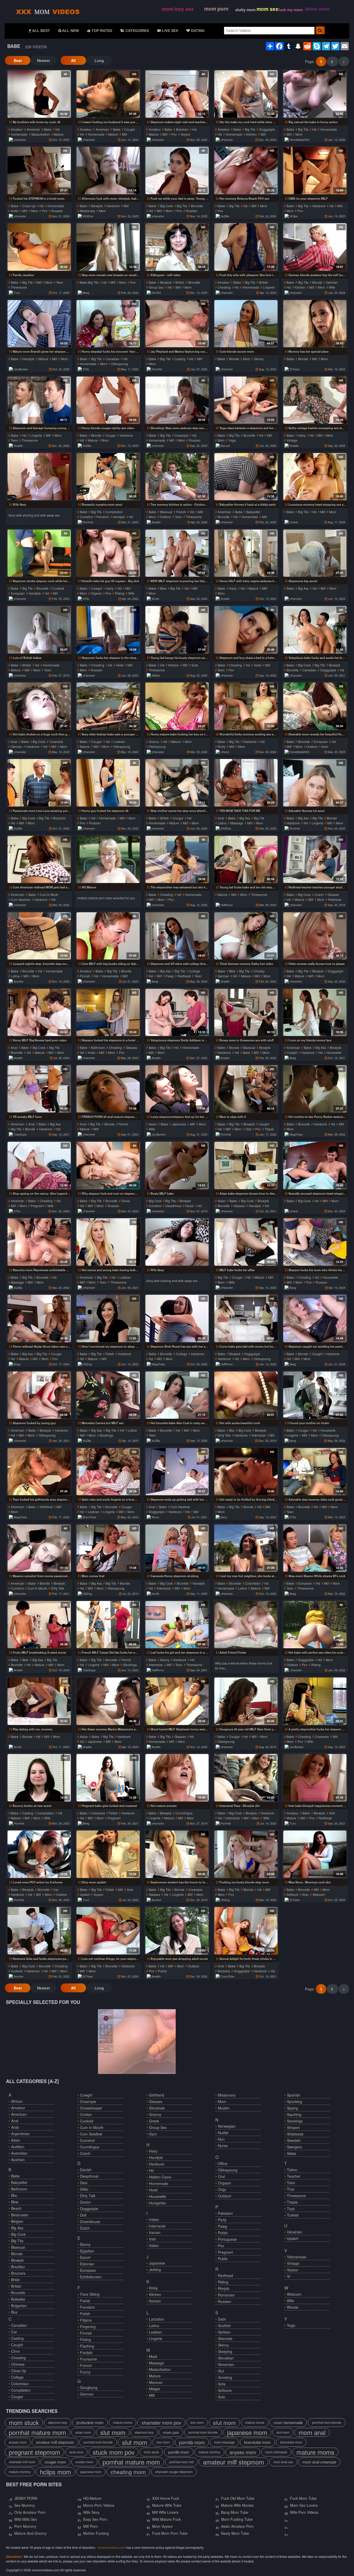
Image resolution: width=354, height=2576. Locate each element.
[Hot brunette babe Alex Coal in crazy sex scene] (177, 1395)
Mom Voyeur (162, 2526)
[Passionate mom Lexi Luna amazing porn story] (39, 783)
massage (237, 823)
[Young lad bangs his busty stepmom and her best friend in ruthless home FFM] (177, 630)
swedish (294, 2140)
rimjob (224, 2288)
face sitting (90, 2294)
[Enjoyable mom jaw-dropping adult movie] (177, 1931)
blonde (317, 282)
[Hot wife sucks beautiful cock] (246, 1395)
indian (154, 2219)
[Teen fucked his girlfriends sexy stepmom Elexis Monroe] (39, 1472)
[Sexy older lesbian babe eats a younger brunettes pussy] (108, 706)
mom (299, 134)
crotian (86, 2114)
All (73, 60)
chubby (259, 971)
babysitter (253, 512)
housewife (334, 1052)
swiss (292, 2153)
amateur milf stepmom (55, 2442)
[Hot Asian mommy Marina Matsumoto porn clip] (108, 1701)
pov (174, 134)
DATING (197, 31)
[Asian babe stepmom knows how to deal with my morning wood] (246, 1165)
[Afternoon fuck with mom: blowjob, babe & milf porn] (108, 170)
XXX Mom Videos (46, 11)
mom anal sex (283, 2462)
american (33, 129)
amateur (17, 129)
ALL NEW (70, 31)
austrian (18, 2160)
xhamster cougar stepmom (174, 2472)
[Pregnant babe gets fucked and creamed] (108, 1778)
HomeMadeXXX (299, 140)
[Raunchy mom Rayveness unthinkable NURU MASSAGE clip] (39, 1242)
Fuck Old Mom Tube (238, 2498)
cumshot (86, 517)
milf (125, 134)
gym (153, 2134)
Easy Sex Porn (95, 2519)
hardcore (113, 206)
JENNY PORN (26, 2498)
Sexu (224, 1517)
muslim (224, 2108)
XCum (155, 1517)
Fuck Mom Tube (303, 2498)
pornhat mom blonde (327, 2422)
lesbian (119, 742)
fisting (86, 2340)
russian (57, 211)
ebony (165, 1660)
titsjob (269, 1129)
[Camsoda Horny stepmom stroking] (177, 1548)
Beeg (86, 293)
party (222, 2220)
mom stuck (24, 2422)
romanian (226, 2295)
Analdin (18, 445)
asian (153, 1124)
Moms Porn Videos (99, 2505)
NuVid (155, 1593)
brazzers (59, 818)
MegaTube (296, 1134)
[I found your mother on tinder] (315, 1395)
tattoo (292, 2170)
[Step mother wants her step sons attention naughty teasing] (177, 783)
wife (332, 287)
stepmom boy (58, 2422)
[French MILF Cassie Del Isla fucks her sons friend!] (108, 1625)
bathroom (98, 1047)
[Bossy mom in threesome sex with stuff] (246, 1012)
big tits (250, 129)
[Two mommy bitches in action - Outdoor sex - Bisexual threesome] (177, 477)
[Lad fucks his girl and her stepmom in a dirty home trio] (177, 1625)
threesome (19, 287)
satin (222, 2319)
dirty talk (224, 1435)
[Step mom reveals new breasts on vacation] (108, 247)
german (332, 282)
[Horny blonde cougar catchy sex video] (108, 400)
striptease (295, 2134)
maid (246, 1052)
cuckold (58, 588)
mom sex (267, 9)
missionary (87, 211)
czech (319, 894)
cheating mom (128, 2472)
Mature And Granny (30, 2533)
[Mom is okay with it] (246, 1089)
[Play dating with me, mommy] (39, 1701)
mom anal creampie (319, 2462)
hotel (15, 211)
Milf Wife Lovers (165, 2512)
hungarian (158, 2203)
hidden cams (160, 2177)
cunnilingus (184, 1813)
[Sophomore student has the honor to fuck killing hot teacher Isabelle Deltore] (177, 1854)
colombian (253, 1583)
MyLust (225, 445)
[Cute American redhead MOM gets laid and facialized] (39, 859)
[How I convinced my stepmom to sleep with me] (108, 1318)
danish (86, 2170)
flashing (87, 2346)
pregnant (37, 1206)
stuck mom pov (114, 2452)
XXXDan (88, 216)
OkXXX (156, 293)
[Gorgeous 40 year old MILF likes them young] (246, 1701)
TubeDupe (20, 1134)
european (18, 593)
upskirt (85, 1894)
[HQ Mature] (108, 859)
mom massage (224, 2442)
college (194, 971)
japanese (179, 1124)
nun (221, 2139)
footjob (86, 2352)
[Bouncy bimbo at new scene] (39, 1778)
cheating (224, 287)
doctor (86, 2202)
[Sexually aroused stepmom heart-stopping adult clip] (315, 1165)
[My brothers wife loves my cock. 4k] (39, 94)
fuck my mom (291, 10)
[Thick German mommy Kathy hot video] (246, 936)
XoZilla (225, 216)
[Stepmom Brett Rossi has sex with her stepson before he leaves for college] (177, 1318)
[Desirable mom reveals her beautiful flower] (315, 706)
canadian (112, 359)
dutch (85, 2228)
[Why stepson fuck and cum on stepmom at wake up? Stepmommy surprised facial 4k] (108, 1165)
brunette (197, 206)
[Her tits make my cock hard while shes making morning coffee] (246, 94)
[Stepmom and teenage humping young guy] (39, 400)
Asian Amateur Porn (238, 2526)
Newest (44, 60)
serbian (224, 2332)
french (181, 512)
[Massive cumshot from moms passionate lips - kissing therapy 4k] (39, 1548)
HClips (294, 216)
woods (293, 2307)
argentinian (20, 2134)
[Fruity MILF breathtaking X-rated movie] (39, 1625)
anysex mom (18, 2442)
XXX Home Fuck (166, 2498)
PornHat (157, 369)
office (223, 2163)
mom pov (171, 2432)
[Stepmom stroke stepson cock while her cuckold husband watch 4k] (39, 553)
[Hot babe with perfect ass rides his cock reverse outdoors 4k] (315, 1625)
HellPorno (227, 905)
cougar (130, 129)
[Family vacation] (39, 247)
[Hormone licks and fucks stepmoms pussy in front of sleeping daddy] (39, 1931)
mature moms (123, 2422)
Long (99, 60)
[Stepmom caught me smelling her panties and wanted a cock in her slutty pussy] (315, 1318)
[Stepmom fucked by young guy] (39, 1395)
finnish (85, 976)
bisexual (166, 512)
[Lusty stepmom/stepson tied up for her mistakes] (177, 1089)
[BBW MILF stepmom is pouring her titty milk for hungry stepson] (177, 553)
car (56, 1889)
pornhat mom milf (181, 2462)
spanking (295, 2101)
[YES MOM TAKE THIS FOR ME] (246, 783)
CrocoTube (227, 1976)
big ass (303, 588)
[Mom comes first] (108, 1548)
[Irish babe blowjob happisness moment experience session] (315, 1778)
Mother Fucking (96, 2533)
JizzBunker (21, 369)
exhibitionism (91, 2277)
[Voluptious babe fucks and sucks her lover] (315, 630)
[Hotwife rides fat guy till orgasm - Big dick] (108, 553)
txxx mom (197, 2422)
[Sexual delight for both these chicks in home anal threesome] (246, 1931)
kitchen (252, 134)
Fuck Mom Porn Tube (170, 2533)
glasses (333, 894)
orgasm (96, 593)
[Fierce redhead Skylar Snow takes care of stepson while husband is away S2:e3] (39, 1318)
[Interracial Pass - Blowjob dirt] (246, 1778)
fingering (88, 2327)
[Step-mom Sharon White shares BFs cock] (315, 1548)
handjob (28, 359)
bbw (163, 588)
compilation (114, 512)
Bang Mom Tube (235, 2512)
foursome (88, 2359)
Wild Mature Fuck (167, 2519)
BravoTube (89, 1517)
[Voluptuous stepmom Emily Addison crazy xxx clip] (177, 1012)
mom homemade (288, 2422)
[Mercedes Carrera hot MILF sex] (108, 1395)
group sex (156, 287)
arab (15, 2127)
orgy (222, 2189)
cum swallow (21, 899)
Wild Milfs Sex (26, 2519)
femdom (103, 517)
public (162, 1971)
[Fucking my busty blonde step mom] (246, 1854)
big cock (167, 206)
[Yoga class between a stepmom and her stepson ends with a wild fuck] (246, 400)
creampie (181, 435)
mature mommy (209, 2452)
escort (85, 2257)
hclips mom (55, 2472)
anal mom (76, 2452)
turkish (293, 2215)
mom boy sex (178, 9)
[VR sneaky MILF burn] (39, 1089)
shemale (225, 2338)
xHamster (20, 140)
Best (18, 60)
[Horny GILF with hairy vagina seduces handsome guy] (246, 553)
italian (154, 2245)
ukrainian (295, 2232)
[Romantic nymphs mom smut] (108, 477)
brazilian (182, 129)
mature (59, 134)
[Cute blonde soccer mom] (246, 324)
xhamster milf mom (22, 2462)
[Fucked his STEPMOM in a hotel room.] (39, 170)
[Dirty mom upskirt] (108, 1854)
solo (325, 746)
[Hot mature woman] (177, 1778)
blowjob (97, 206)
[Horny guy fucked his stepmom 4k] (108, 783)
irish (332, 1813)
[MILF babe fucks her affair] (246, 1242)
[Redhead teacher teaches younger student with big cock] (315, 859)
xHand (294, 522)
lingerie (269, 287)
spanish (293, 2095)
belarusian (20, 2215)
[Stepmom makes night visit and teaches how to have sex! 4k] (177, 94)
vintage (292, 440)
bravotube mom (257, 2442)
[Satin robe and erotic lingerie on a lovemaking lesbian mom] (108, 1472)
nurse (223, 2146)
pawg (170, 976)
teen (60, 282)
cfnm (16, 2351)
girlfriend (46, 1507)
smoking (225, 2377)
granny (154, 742)
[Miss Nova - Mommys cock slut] (315, 1854)
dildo (84, 2189)
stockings (106, 1435)
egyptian (87, 2251)
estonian (87, 2264)
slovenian (226, 2364)
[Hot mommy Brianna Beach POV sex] (246, 170)
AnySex (19, 981)
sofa (195, 665)
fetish (110, 1354)
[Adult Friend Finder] (246, 1625)
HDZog (87, 1364)
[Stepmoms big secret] (315, 553)
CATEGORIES (137, 31)
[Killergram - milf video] (177, 247)
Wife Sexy (91, 2512)
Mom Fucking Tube (237, 2519)
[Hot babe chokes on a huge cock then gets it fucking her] (39, 706)
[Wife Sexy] (39, 477)
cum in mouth (37, 1588)
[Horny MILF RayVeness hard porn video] (39, 1012)
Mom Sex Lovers (304, 2505)
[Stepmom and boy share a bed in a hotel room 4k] (246, 630)
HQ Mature (92, 2498)
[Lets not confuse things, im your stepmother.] (108, 1931)
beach (16, 2208)
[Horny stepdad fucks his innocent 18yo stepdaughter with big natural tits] (108, 324)
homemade (19, 134)
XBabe (156, 675)
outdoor (165, 517)
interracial (259, 1435)
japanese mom (247, 2432)
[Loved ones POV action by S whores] (39, 1854)
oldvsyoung (120, 364)
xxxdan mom (84, 2462)
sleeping (225, 2351)
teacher (294, 2176)
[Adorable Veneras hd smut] (315, 783)
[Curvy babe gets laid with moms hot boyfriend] (246, 1318)
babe (48, 129)
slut (221, 2371)
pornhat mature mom (37, 2432)
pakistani (225, 2213)
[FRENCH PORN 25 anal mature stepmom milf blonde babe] (108, 1089)
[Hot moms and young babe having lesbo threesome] (108, 1242)
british (180, 282)
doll (83, 2215)
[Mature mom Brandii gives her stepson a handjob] (39, 324)
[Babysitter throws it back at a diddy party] (246, 477)
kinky (222, 746)
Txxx (17, 293)
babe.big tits (89, 282)
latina (222, 823)
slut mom (224, 2422)
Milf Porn (90, 2526)
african (17, 2101)
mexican (156, 2382)
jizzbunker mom (90, 2422)
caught (264, 1124)
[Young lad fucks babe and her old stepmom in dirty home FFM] (246, 859)
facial (126, 1201)
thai (291, 2189)
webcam (319, 1894)
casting (180, 359)
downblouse (90, 2222)
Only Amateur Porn (30, 2512)
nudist (223, 2133)
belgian (17, 2221)
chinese (18, 2364)
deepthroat (173, 1206)
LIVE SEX (169, 31)
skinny (259, 359)
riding (120, 593)
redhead (335, 899)
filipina (86, 2320)
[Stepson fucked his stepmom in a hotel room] (108, 1012)
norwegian (227, 2126)
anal (14, 742)
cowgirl (97, 588)
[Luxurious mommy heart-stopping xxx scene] (315, 477)
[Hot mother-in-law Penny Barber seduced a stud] (315, 1089)
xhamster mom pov (161, 2422)
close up (29, 206)
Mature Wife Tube (167, 2505)
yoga (232, 440)
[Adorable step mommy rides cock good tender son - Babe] (315, 1472)
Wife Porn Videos (304, 2512)
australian (19, 2153)
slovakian (226, 2358)
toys (291, 2209)
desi (84, 2183)
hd (58, 129)
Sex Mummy (24, 2505)
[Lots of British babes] (39, 630)
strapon (293, 2127)
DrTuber (295, 369)
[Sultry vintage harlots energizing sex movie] (315, 400)
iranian (155, 2232)
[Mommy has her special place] (315, 324)
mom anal (312, 2432)
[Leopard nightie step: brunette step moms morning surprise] (39, 936)
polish (223, 2233)
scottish (224, 2326)
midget (155, 2389)
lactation (157, 2319)
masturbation (41, 134)
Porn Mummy (25, 2526)
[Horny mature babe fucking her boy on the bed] (177, 706)
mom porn (216, 9)
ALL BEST (41, 31)
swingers (294, 2147)
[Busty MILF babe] (177, 1165)
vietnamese (297, 2257)
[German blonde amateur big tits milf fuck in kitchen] (315, 247)
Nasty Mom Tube (235, 2533)
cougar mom (55, 2462)
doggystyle (267, 129)
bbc (232, 1430)
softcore (292, 1894)
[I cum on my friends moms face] (315, 1012)
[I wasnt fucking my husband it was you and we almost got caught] (108, 94)
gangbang (89, 2387)
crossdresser (91, 2108)
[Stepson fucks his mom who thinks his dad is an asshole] (315, 1242)
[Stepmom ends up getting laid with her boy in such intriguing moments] (177, 1472)
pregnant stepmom (34, 2452)
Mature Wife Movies (237, 2505)
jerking (155, 2269)
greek (154, 2121)
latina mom (317, 9)
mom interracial (276, 2452)
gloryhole (157, 2108)
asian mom (83, 2432)
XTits (86, 369)
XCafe (155, 598)
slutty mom (245, 10)
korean (155, 2301)
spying (292, 2108)
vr (289, 2276)
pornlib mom (192, 2442)
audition (18, 2147)
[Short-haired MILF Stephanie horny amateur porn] (177, 1701)
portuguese (227, 2239)
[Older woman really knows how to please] (315, 936)
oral (248, 1129)
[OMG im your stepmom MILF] (315, 170)
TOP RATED (101, 31)
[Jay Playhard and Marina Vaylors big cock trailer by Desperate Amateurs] (177, 324)
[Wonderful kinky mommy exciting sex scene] (246, 706)
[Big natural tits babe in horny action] (315, 94)
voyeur (186, 134)
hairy (302, 435)
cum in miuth (49, 894)
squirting (294, 2114)
